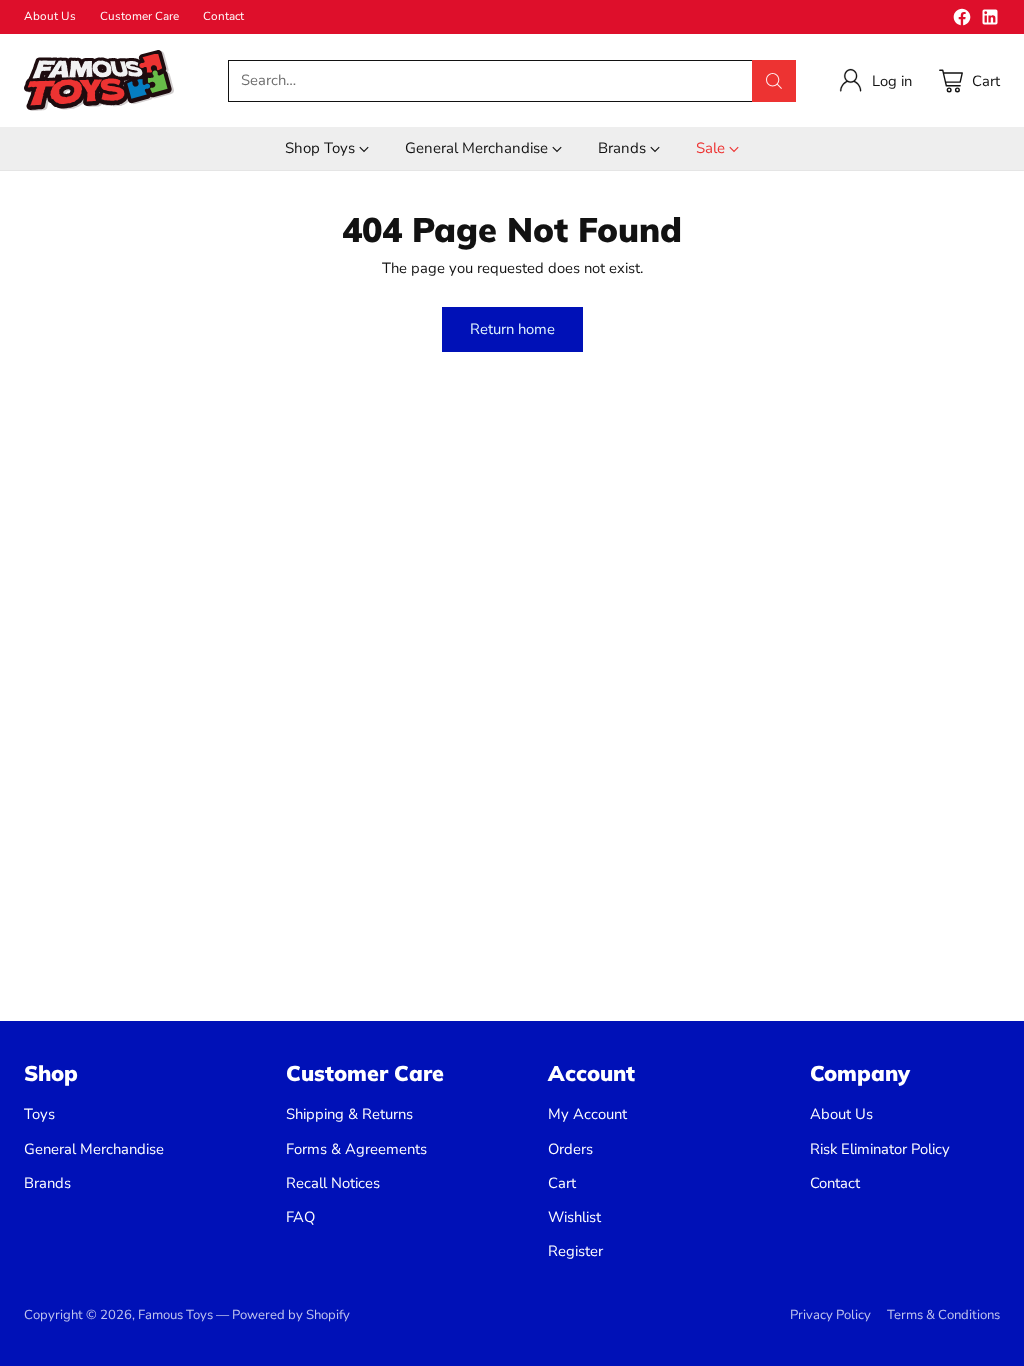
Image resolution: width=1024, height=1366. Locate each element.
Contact (835, 1183)
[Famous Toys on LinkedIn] (990, 20)
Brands (47, 1183)
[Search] (774, 81)
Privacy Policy (830, 1315)
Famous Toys (175, 1315)
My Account (587, 1114)
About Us (841, 1114)
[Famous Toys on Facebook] (962, 20)
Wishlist (574, 1217)
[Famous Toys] (99, 80)
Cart (562, 1183)
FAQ (300, 1217)
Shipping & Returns (349, 1114)
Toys (39, 1114)
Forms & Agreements (356, 1149)
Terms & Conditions (943, 1315)
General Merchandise (94, 1149)
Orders (570, 1149)
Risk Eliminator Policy (880, 1149)
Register (575, 1251)
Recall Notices (333, 1183)
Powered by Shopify (291, 1315)
